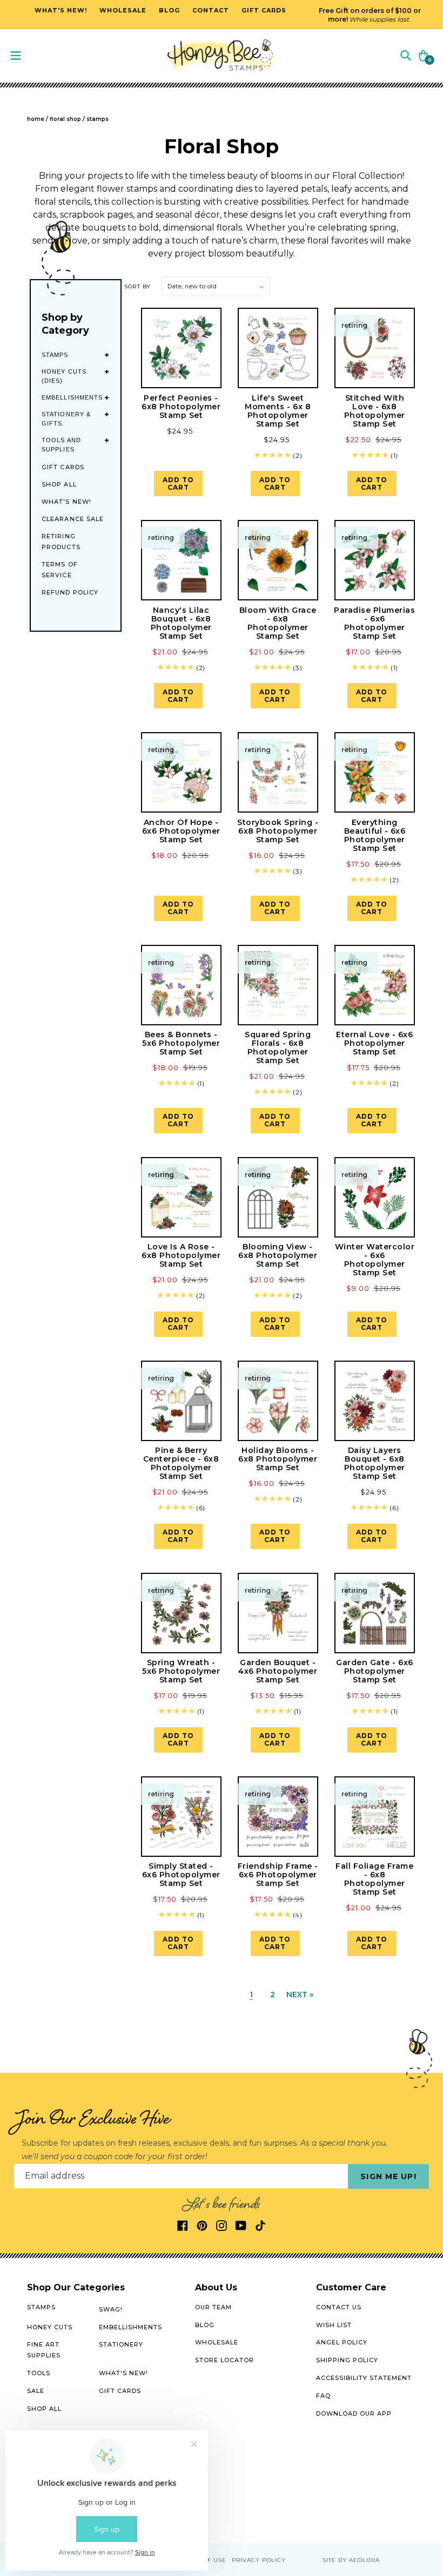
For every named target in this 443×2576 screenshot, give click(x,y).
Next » (300, 1994)
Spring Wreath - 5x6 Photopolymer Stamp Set (181, 1671)
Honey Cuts (50, 2327)
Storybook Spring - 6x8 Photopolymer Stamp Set (278, 831)
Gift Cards (63, 467)
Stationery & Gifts (66, 419)
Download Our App (354, 2413)
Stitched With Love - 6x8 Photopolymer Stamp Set (375, 411)
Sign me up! (388, 2176)
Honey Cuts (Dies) (64, 376)
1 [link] (251, 1994)
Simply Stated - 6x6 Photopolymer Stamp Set (181, 1875)
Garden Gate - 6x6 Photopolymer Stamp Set (375, 1671)
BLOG (205, 2325)
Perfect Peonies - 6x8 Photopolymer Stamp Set (181, 407)
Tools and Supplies (61, 445)
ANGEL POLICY (342, 2342)
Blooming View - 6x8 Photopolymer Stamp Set (278, 1255)
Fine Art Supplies (44, 2350)
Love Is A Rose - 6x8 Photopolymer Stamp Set (181, 1255)
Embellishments (72, 397)
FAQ (323, 2396)
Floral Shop (65, 119)
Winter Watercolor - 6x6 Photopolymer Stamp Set (375, 1260)
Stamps (55, 355)
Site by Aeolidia (351, 2560)
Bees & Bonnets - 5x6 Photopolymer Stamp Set (181, 1043)
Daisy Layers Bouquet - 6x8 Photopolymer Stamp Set (375, 1463)
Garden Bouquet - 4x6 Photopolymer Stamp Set (278, 1671)
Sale (36, 2391)
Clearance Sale (73, 519)
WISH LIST (334, 2325)
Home (36, 119)
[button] (406, 55)
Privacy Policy (259, 2560)
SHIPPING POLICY (347, 2360)
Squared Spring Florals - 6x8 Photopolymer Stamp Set (278, 1047)
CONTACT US (339, 2307)
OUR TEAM (213, 2307)
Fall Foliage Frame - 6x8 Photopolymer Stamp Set (374, 1879)
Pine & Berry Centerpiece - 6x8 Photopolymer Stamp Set (181, 1463)
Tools (39, 2373)
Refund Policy (70, 592)
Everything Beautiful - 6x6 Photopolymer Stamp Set (375, 835)
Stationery (121, 2344)
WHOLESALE (217, 2342)
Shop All (59, 484)
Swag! (111, 2309)
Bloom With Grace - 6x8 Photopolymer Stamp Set (278, 623)
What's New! (66, 502)
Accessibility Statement (364, 2378)
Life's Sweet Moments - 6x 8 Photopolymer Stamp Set (278, 411)
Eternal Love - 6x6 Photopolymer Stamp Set (374, 1043)
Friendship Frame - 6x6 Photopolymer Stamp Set (278, 1875)
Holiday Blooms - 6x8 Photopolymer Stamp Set (278, 1459)
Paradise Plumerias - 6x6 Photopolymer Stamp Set (374, 623)
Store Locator (224, 2360)
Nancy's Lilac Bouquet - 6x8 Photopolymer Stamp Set (181, 623)
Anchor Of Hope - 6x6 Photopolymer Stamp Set (181, 831)
